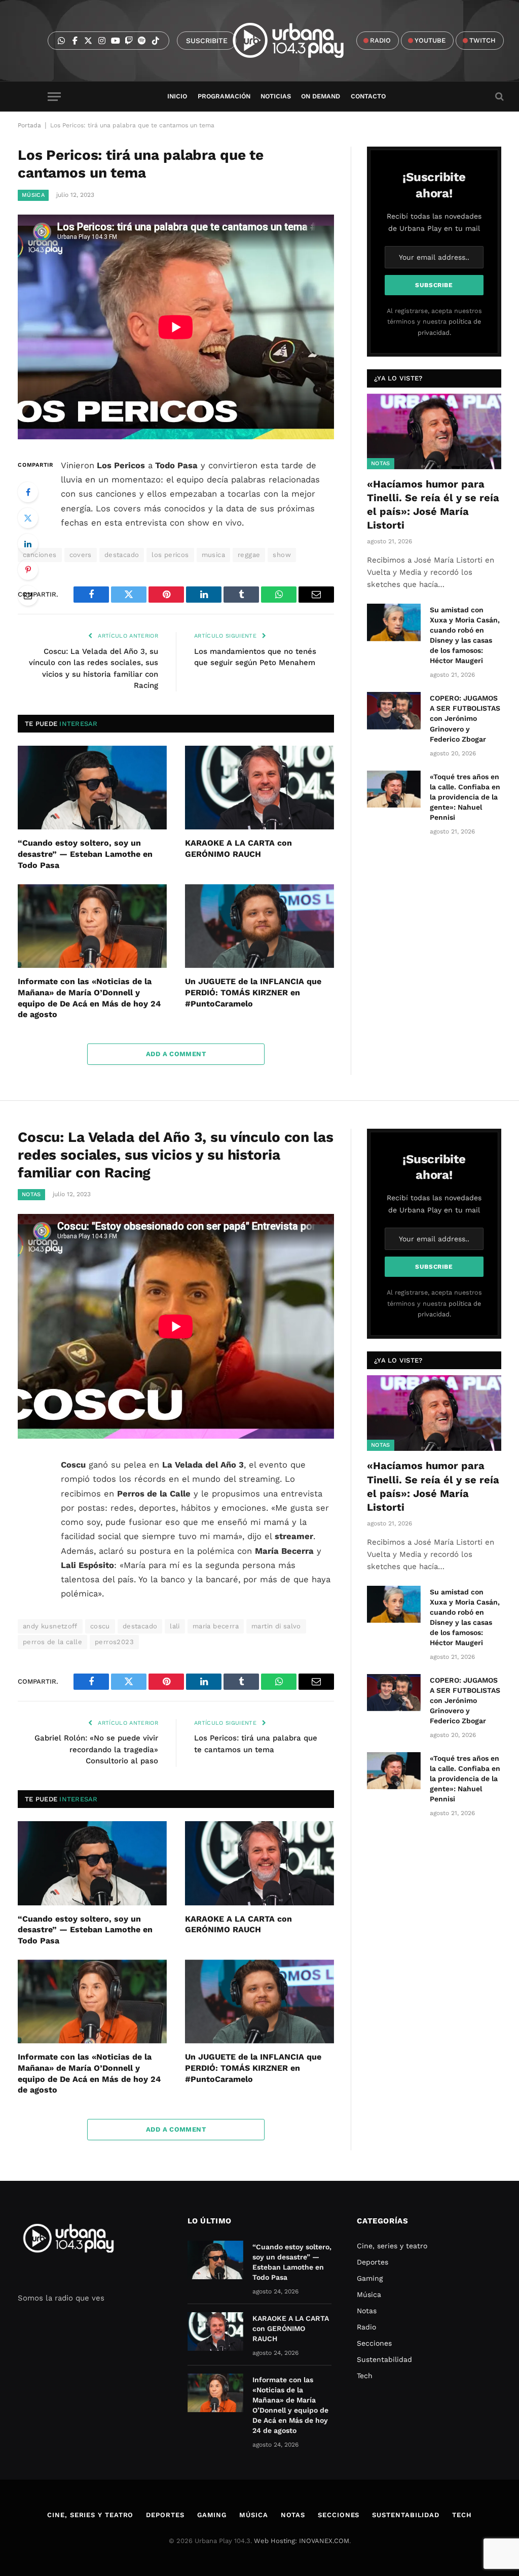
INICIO (177, 96)
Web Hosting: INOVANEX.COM (302, 2541)
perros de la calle (52, 1642)
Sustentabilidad (384, 2359)
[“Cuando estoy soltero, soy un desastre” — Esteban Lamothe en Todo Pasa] (92, 788)
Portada (29, 125)
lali (175, 1626)
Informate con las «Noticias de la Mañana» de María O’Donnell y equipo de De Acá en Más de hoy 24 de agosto (89, 998)
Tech (365, 2376)
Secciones (374, 2343)
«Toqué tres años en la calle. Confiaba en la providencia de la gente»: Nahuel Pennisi (465, 797)
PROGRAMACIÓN (224, 96)
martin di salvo (276, 1626)
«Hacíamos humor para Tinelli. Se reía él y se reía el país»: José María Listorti (433, 505)
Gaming (370, 2278)
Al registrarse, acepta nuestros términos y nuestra (434, 322)
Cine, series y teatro (392, 2246)
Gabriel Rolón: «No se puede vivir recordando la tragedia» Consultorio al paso (96, 1749)
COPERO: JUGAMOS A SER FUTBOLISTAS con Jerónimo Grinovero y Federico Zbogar (465, 718)
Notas (381, 463)
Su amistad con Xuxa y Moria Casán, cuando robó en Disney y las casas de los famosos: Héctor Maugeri (465, 635)
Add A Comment (176, 1054)
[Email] (28, 596)
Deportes (373, 2262)
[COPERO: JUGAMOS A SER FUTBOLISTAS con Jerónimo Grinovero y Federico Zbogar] (394, 710)
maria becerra (216, 1626)
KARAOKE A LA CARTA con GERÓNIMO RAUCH (238, 848)
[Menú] (54, 97)
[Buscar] (498, 97)
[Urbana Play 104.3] (300, 41)
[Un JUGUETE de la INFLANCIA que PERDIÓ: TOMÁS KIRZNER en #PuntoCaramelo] (259, 926)
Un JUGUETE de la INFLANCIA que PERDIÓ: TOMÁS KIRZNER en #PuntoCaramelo (253, 993)
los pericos (170, 555)
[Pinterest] (28, 570)
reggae (249, 555)
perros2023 (114, 1642)
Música (33, 195)
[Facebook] (28, 492)
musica (213, 555)
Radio (366, 2327)
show (282, 555)
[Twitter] (28, 518)
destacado (122, 555)
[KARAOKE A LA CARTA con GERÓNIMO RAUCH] (259, 788)
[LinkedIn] (28, 544)
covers (81, 555)
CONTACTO (368, 96)
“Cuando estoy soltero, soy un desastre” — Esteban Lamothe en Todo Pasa (85, 854)
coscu (100, 1626)
